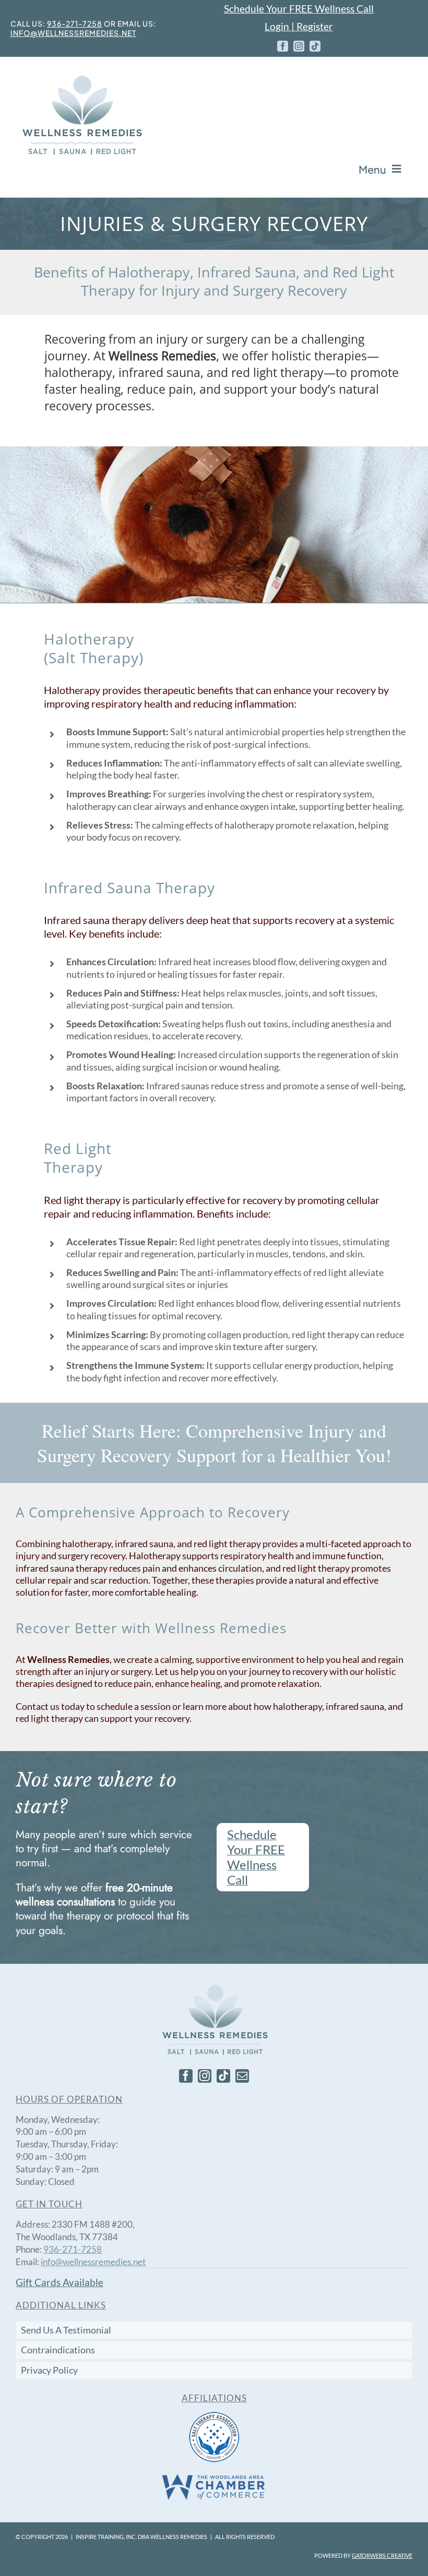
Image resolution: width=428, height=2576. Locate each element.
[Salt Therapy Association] (214, 2415)
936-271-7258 (75, 23)
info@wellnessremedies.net (73, 33)
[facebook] (283, 46)
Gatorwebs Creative (382, 2555)
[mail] (242, 2076)
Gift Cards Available (60, 2282)
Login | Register (299, 26)
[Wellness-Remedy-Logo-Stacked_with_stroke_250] (81, 77)
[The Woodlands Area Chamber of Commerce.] (214, 2477)
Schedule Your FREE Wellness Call (299, 9)
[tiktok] (315, 46)
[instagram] (299, 46)
